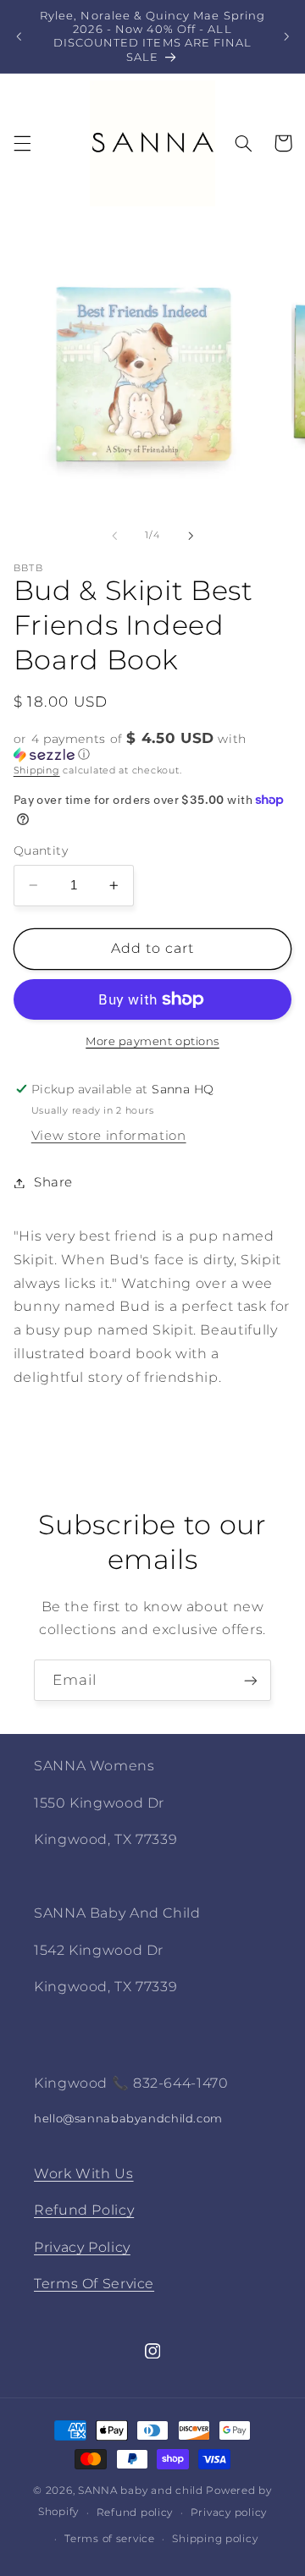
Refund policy (135, 2513)
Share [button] (53, 1182)
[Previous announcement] (19, 36)
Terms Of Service (94, 2284)
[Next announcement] (286, 36)
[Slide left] (114, 536)
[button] (22, 143)
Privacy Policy (82, 2247)
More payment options (152, 1041)
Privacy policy (229, 2513)
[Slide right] (191, 536)
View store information (109, 1136)
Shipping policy (215, 2539)
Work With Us (84, 2174)
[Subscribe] (251, 1680)
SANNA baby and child (141, 2491)
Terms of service (110, 2539)
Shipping (37, 771)
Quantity (41, 850)
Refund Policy (84, 2210)
